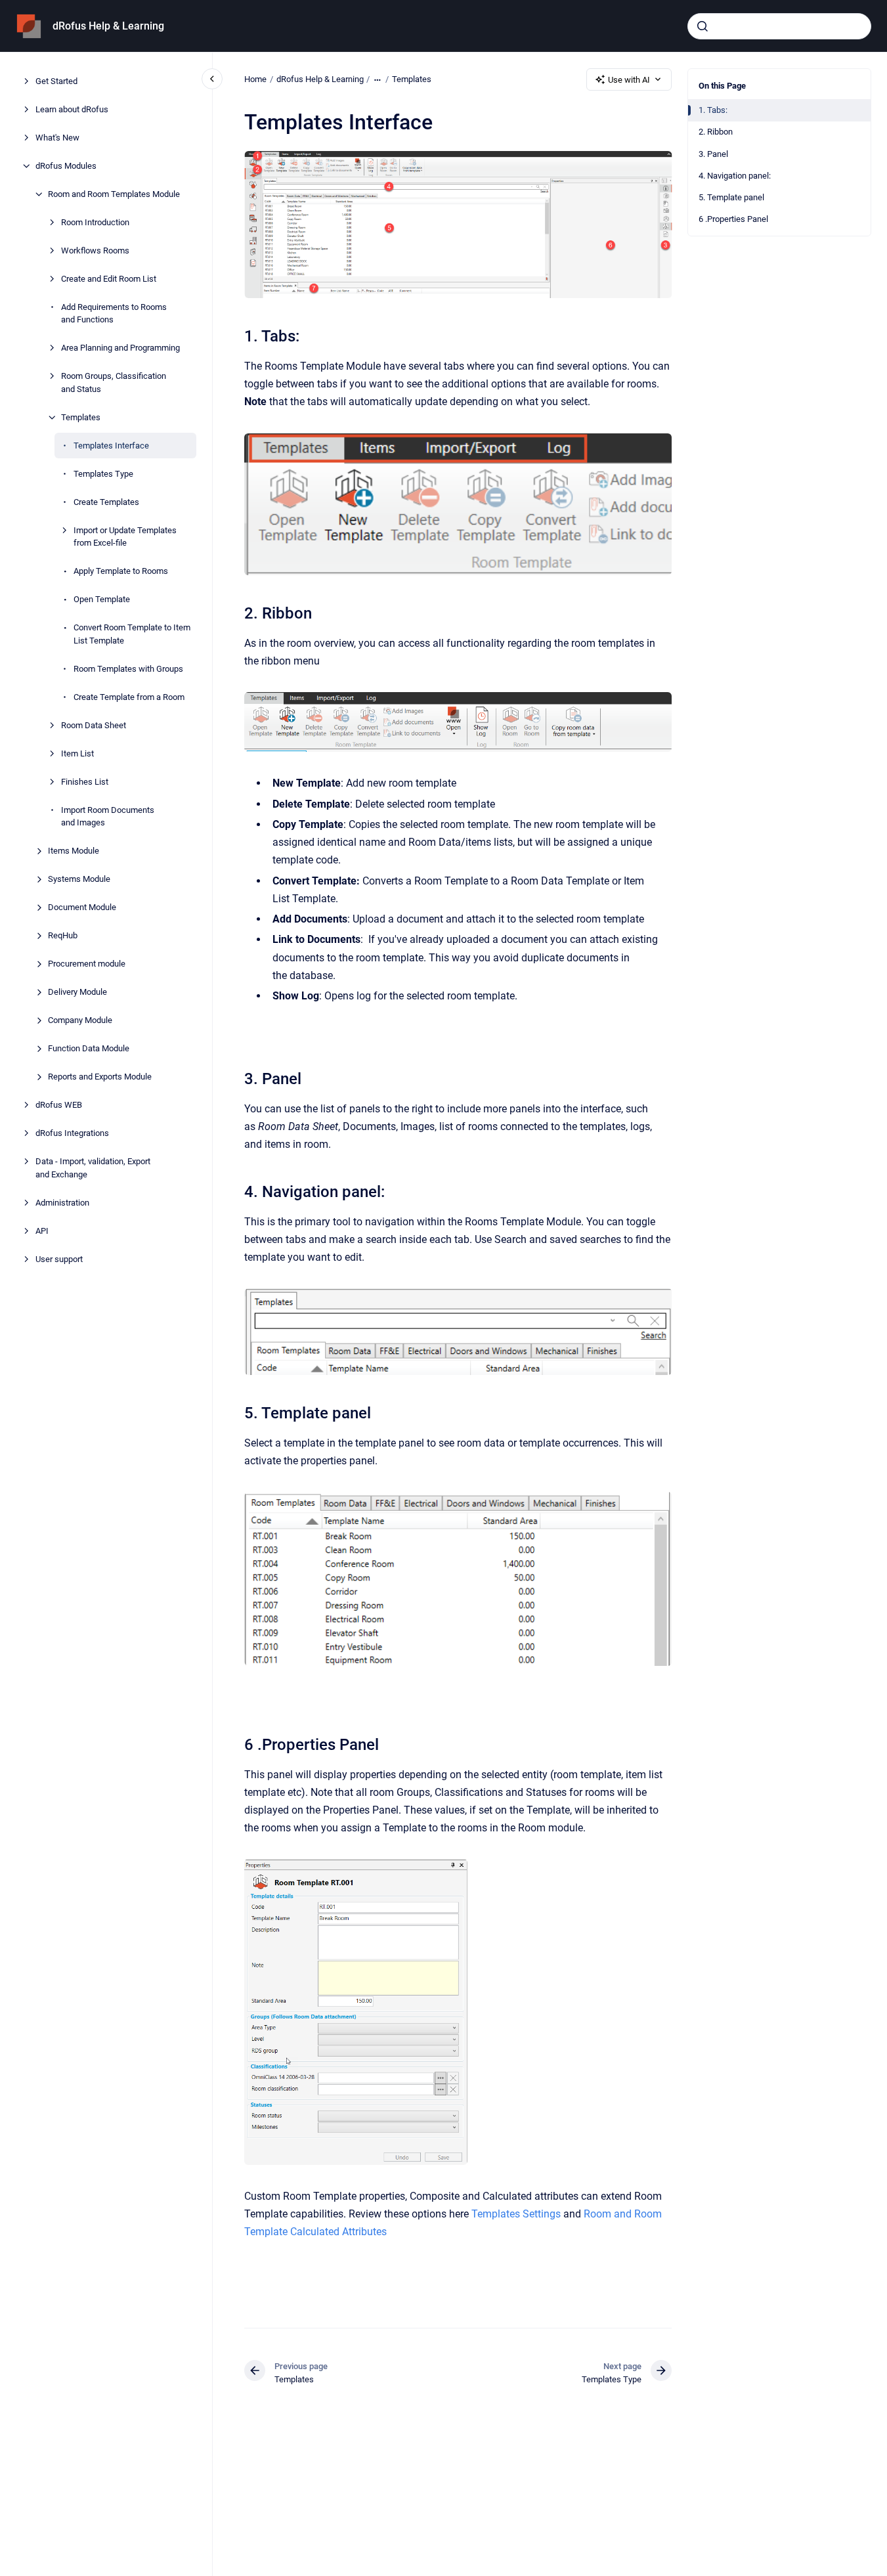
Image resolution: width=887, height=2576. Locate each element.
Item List (77, 753)
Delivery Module (77, 992)
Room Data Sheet (94, 725)
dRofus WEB (59, 1105)
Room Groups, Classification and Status (114, 382)
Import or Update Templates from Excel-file (125, 537)
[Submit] (703, 26)
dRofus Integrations (72, 1133)
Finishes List (85, 782)
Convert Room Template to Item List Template (132, 634)
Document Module (82, 907)
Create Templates (106, 502)
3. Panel (713, 154)
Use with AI (629, 80)
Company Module (80, 1020)
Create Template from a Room (129, 697)
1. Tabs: (713, 110)
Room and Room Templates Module (114, 194)
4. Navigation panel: (735, 176)
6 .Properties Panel (733, 219)
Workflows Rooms (95, 251)
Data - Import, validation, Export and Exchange (93, 1168)
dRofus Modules (66, 166)
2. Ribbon (716, 132)
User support (59, 1259)
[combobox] (779, 26)
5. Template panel (731, 197)
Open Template (102, 599)
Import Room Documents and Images (108, 817)
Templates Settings (516, 2214)
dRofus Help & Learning (108, 26)
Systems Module (79, 879)
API (42, 1231)
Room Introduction (95, 222)
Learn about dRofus (72, 109)
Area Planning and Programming (120, 348)
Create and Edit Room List (109, 279)
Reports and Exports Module (100, 1077)
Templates (81, 417)
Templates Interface (111, 446)
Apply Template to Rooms (121, 571)
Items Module (74, 851)
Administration (62, 1203)
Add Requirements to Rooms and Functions (114, 314)
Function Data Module (89, 1048)
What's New (57, 138)
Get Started (56, 81)
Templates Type (103, 474)
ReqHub (63, 935)
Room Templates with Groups (128, 669)
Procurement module (87, 964)
